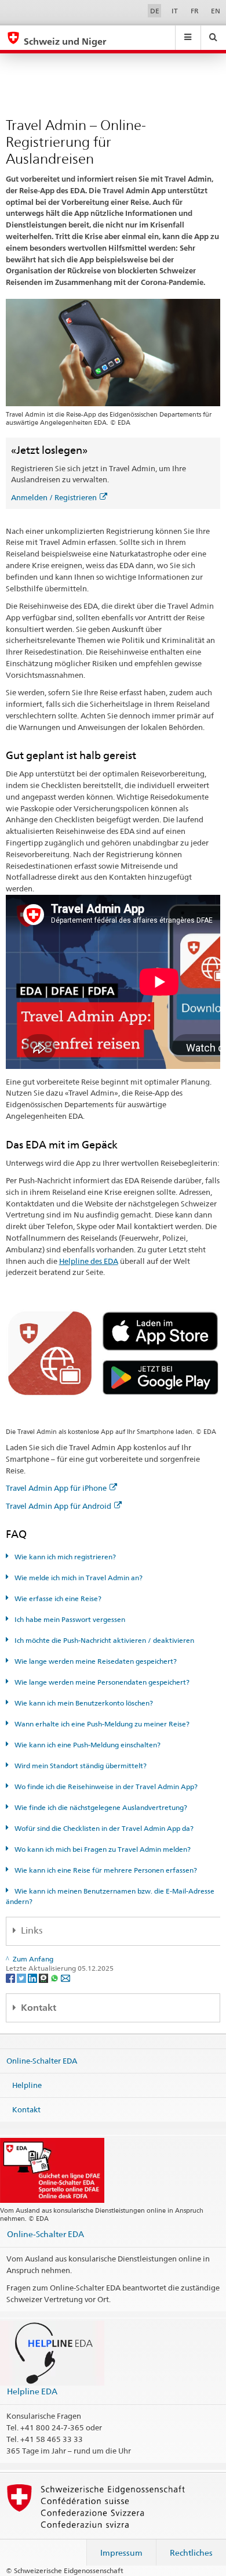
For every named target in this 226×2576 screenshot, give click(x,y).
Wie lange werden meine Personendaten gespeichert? (101, 1682)
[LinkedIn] (33, 1977)
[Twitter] (22, 1977)
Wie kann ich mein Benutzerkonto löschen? (83, 1703)
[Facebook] (11, 1977)
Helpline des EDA (89, 1261)
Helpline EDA (32, 2391)
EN (216, 11)
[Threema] (44, 1977)
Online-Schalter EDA (42, 2061)
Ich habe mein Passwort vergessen (69, 1619)
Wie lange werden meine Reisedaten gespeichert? (95, 1661)
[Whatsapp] (55, 1977)
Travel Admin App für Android (59, 1506)
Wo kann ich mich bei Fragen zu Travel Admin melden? (102, 1849)
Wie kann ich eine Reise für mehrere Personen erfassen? (105, 1870)
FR (195, 11)
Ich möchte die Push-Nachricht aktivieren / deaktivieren (103, 1640)
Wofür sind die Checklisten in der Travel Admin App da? (103, 1828)
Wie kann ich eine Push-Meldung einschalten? (87, 1745)
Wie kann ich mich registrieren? (64, 1557)
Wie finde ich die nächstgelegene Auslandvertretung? (100, 1807)
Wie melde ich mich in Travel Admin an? (78, 1578)
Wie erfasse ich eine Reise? (57, 1598)
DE (155, 11)
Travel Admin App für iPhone (56, 1488)
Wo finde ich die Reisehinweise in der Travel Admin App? (105, 1786)
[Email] (65, 1977)
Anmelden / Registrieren (54, 497)
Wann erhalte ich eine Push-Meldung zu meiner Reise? (101, 1724)
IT (175, 11)
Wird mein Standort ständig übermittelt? (80, 1766)
